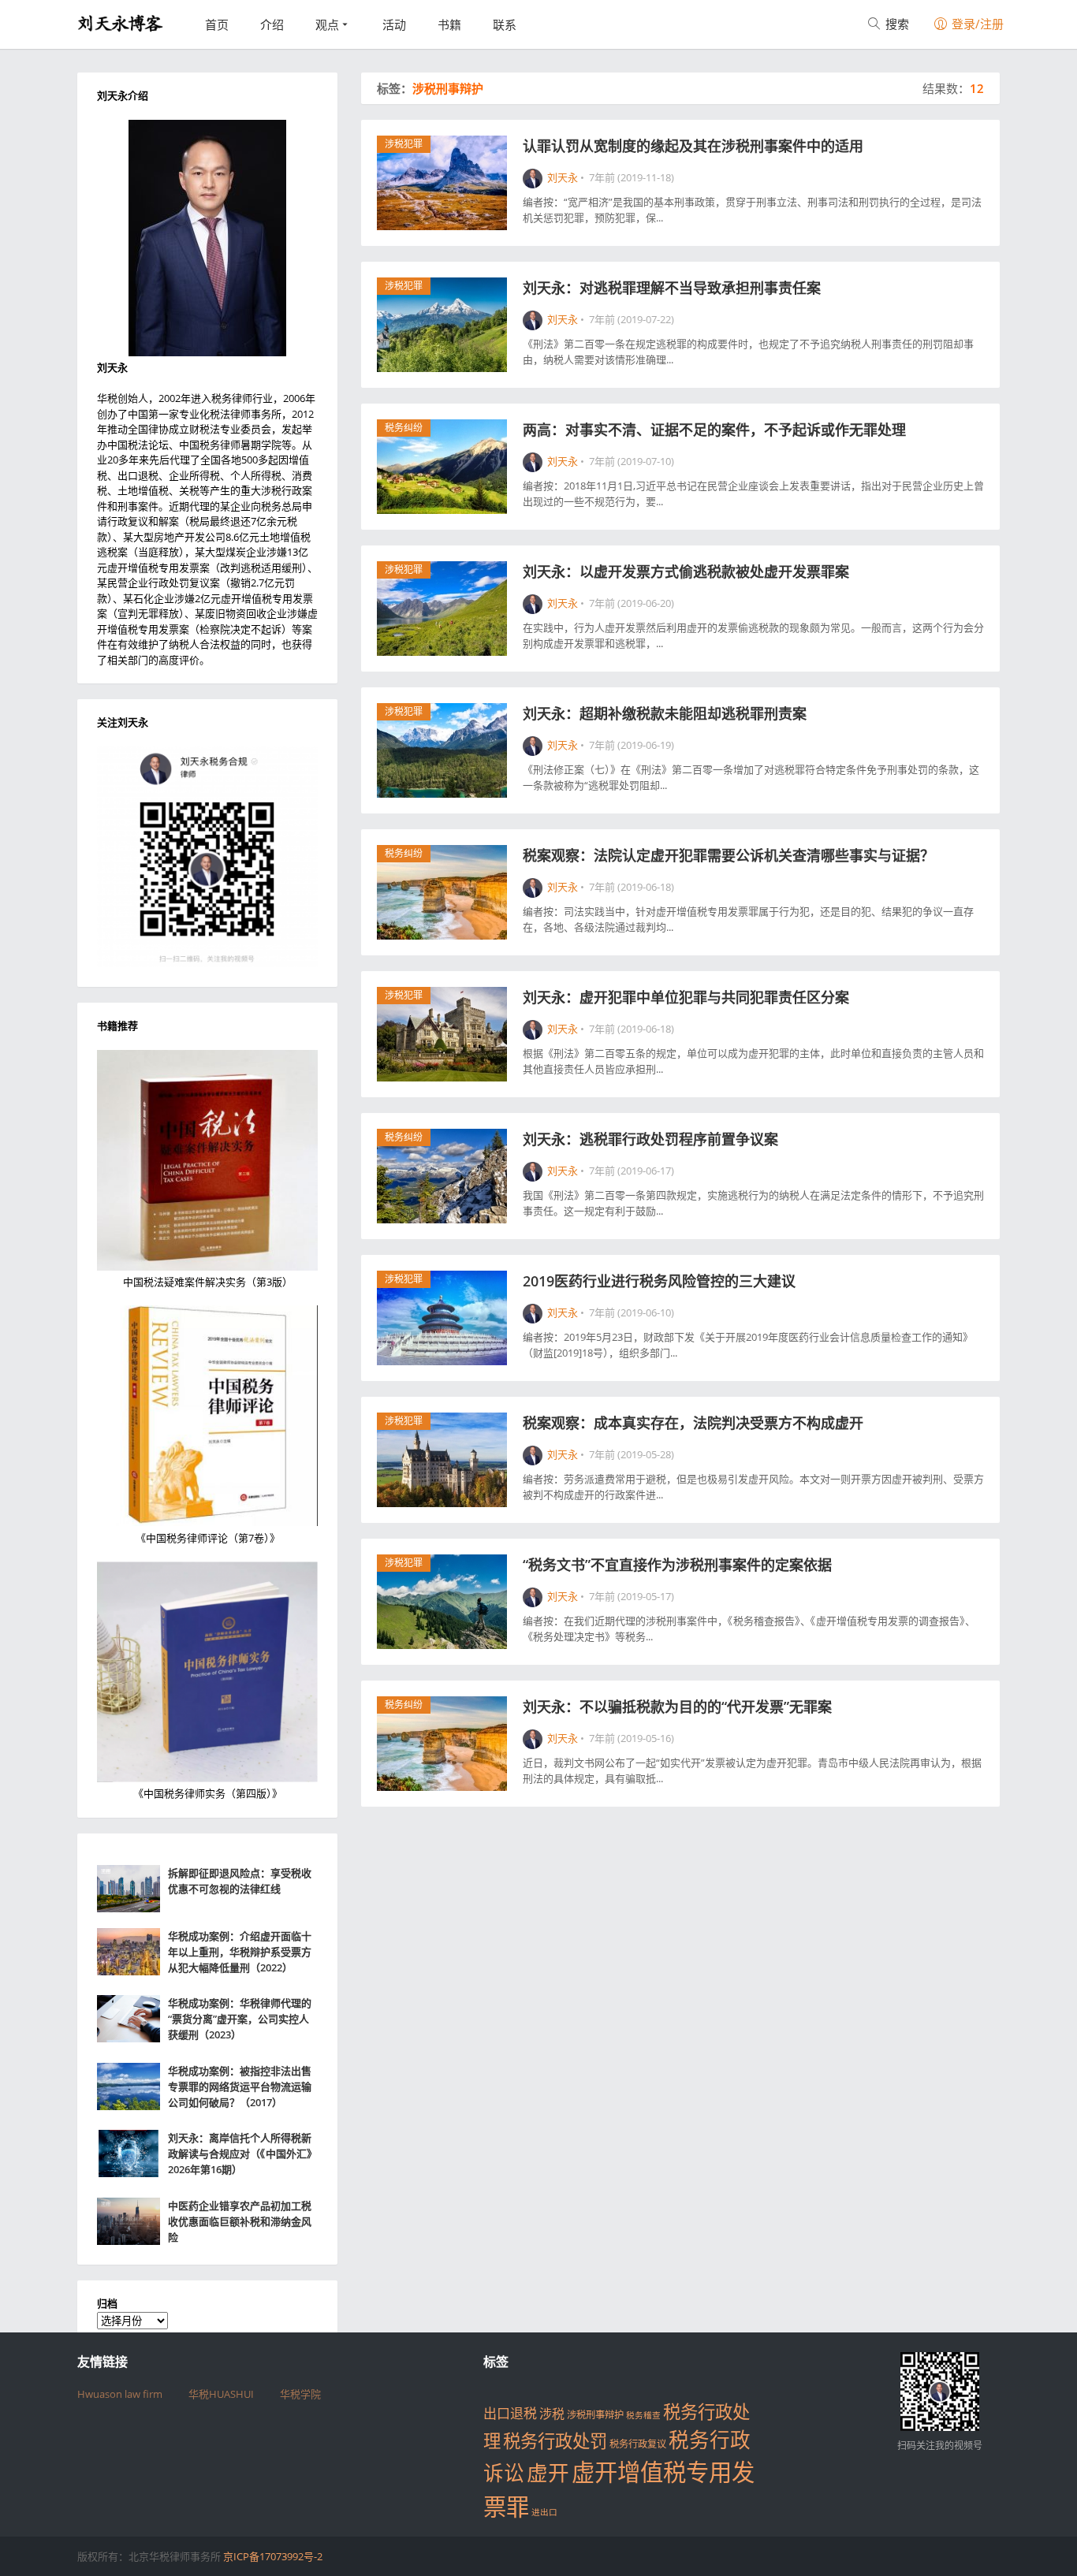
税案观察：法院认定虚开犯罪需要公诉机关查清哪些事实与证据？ (729, 855)
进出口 (544, 2512)
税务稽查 (643, 2415)
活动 (394, 24)
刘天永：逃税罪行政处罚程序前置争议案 (650, 1139)
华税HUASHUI (221, 2394)
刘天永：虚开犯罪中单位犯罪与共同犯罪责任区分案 (686, 997)
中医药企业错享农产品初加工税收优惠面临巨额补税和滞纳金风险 (240, 2221)
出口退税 (510, 2413)
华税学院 (300, 2394)
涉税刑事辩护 (595, 2415)
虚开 (548, 2473)
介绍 (272, 24)
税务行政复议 (638, 2444)
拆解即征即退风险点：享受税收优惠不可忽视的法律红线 (240, 1881)
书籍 (449, 24)
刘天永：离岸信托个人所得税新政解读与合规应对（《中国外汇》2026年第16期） (242, 2153)
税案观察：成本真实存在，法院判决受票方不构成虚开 (693, 1423)
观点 (327, 24)
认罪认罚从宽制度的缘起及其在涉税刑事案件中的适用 (693, 146)
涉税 (552, 2414)
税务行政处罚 (555, 2441)
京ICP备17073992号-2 (273, 2556)
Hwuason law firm (120, 2394)
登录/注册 (976, 24)
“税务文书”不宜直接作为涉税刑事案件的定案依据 (677, 1565)
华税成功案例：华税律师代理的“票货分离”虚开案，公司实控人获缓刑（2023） (240, 2019)
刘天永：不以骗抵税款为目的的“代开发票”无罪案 (677, 1707)
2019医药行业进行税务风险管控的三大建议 (659, 1281)
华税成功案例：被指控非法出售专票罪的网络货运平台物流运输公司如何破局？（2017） (240, 2086)
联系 (505, 24)
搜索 (896, 24)
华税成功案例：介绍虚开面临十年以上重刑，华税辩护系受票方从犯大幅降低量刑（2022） (240, 1952)
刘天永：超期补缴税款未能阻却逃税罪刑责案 (665, 713)
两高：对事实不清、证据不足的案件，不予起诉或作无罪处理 (714, 430)
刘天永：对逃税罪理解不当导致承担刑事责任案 (672, 288)
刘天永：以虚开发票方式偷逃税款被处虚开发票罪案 (688, 571)
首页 (217, 24)
